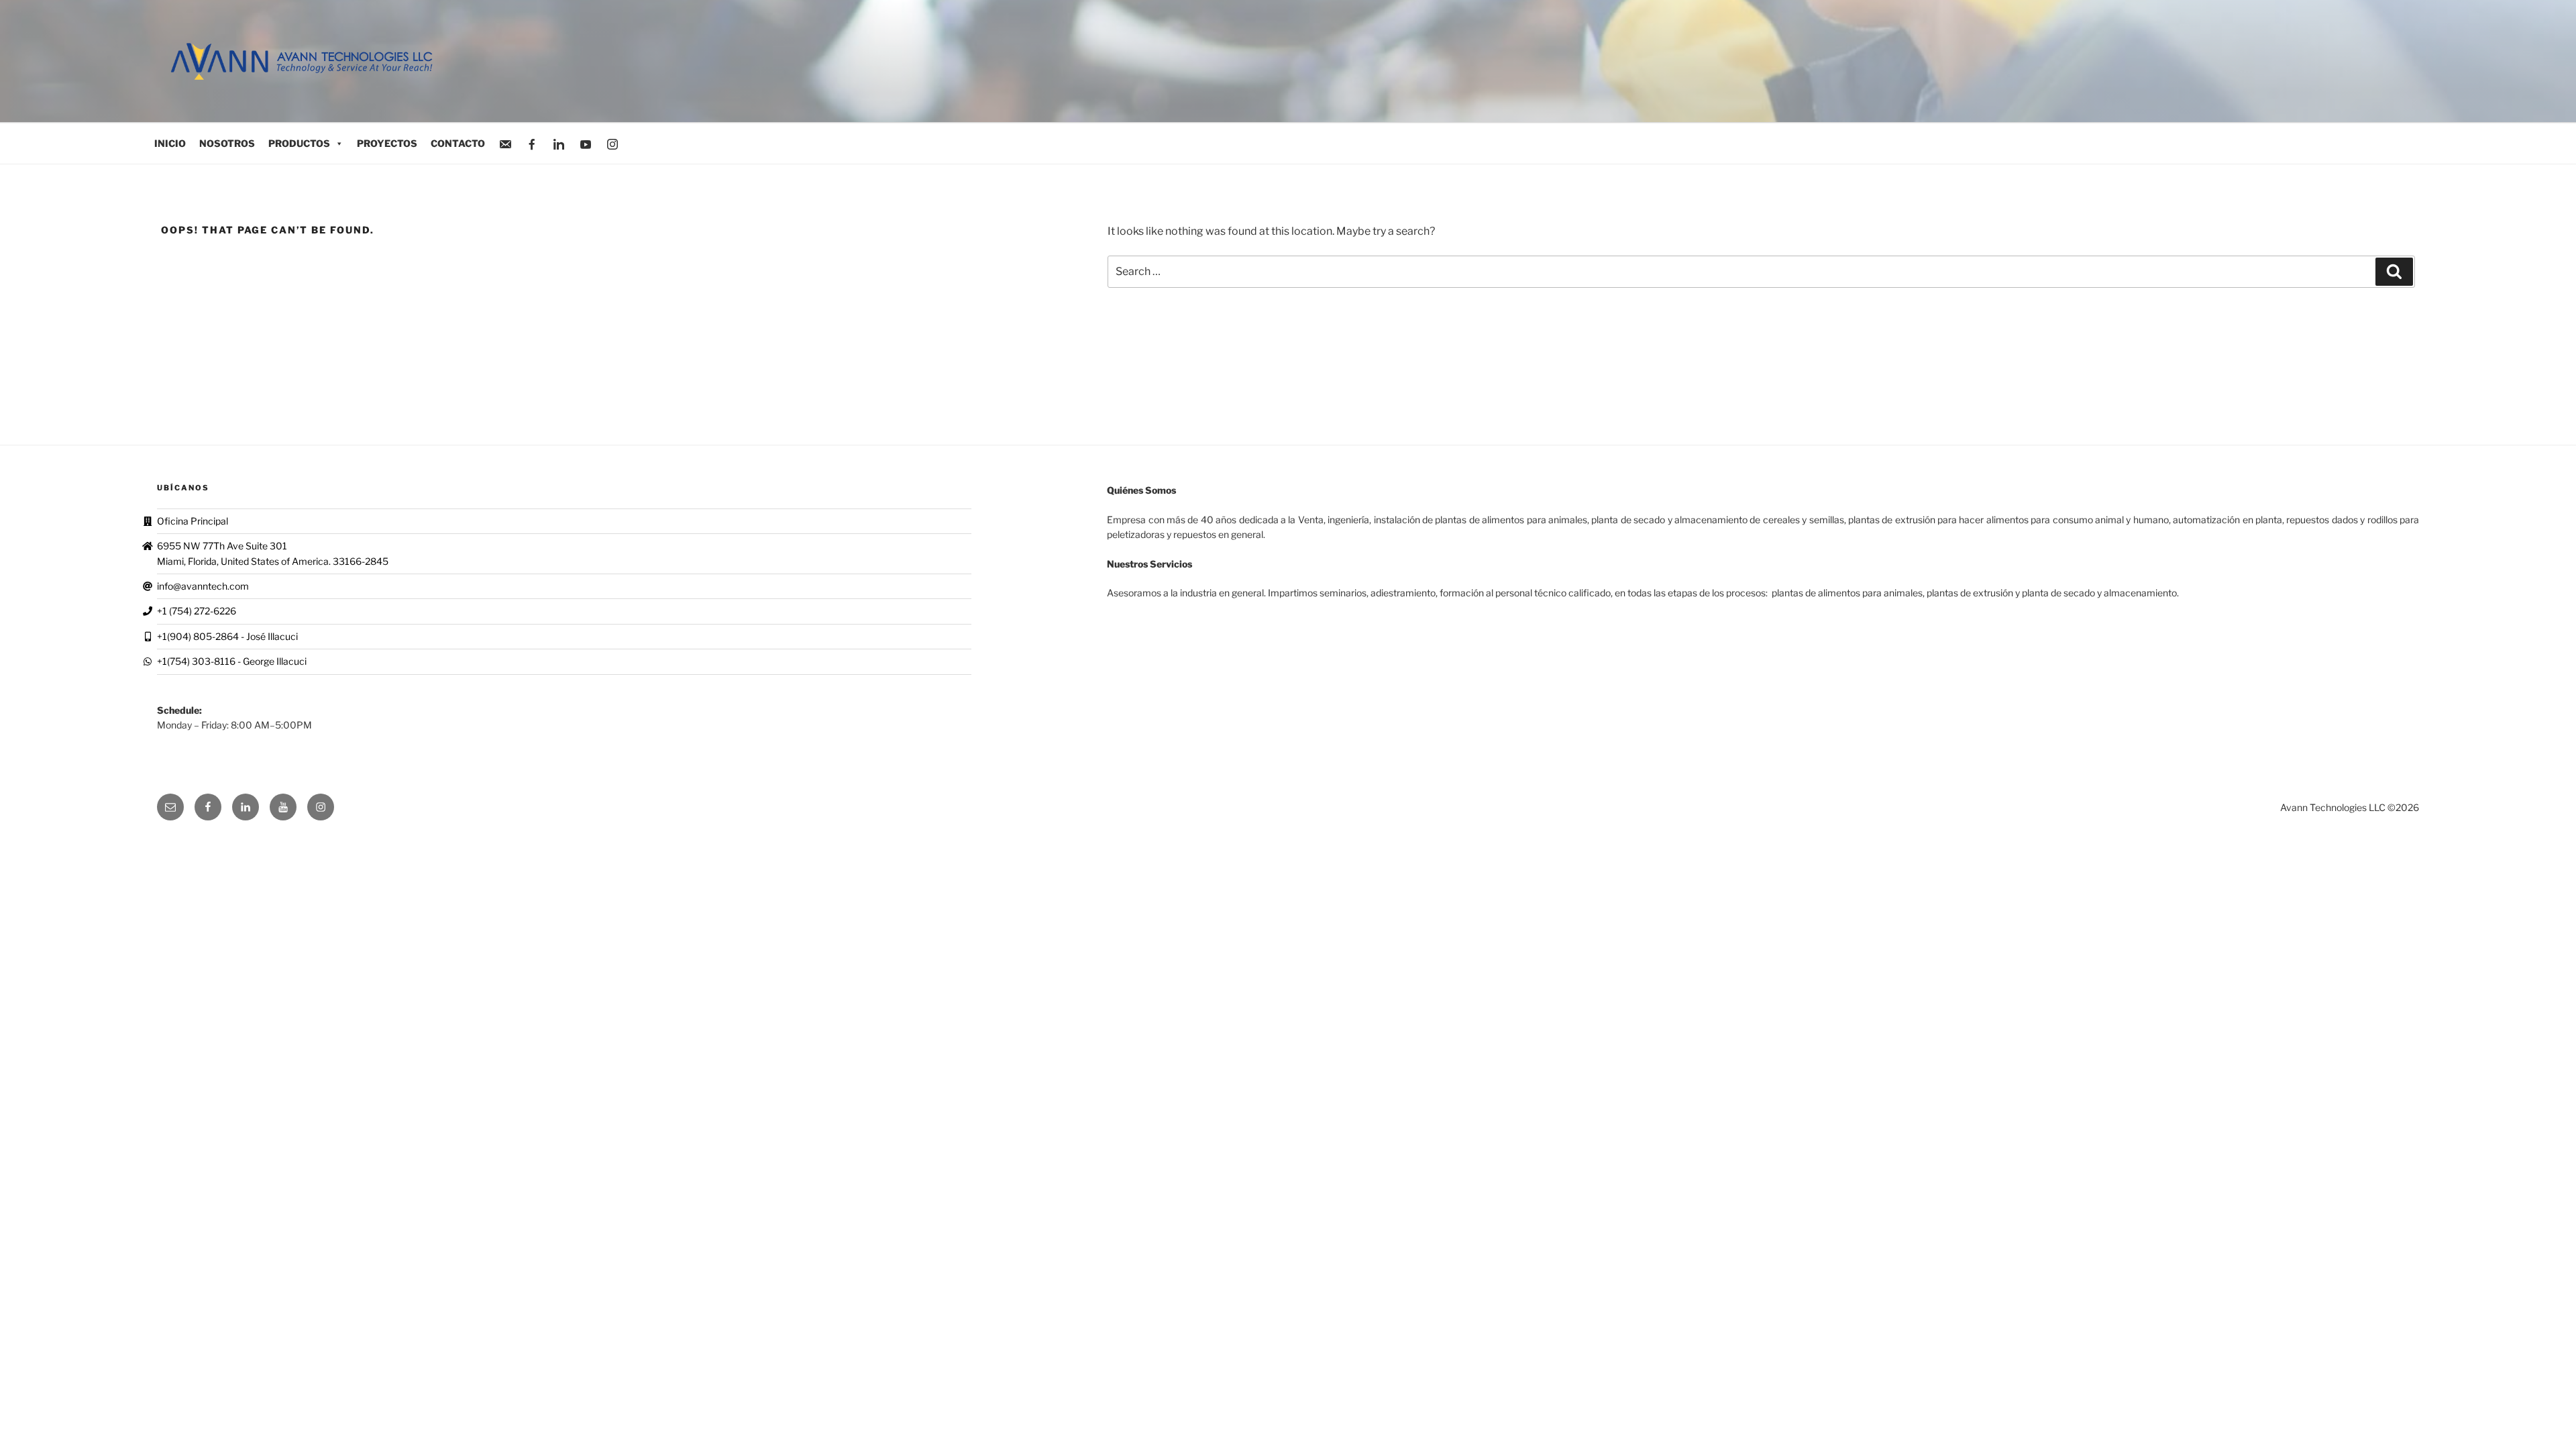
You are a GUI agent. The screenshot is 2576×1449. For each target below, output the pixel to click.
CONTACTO (458, 143)
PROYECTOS (387, 143)
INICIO (170, 143)
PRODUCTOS (299, 143)
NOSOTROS (227, 143)
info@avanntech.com (203, 586)
